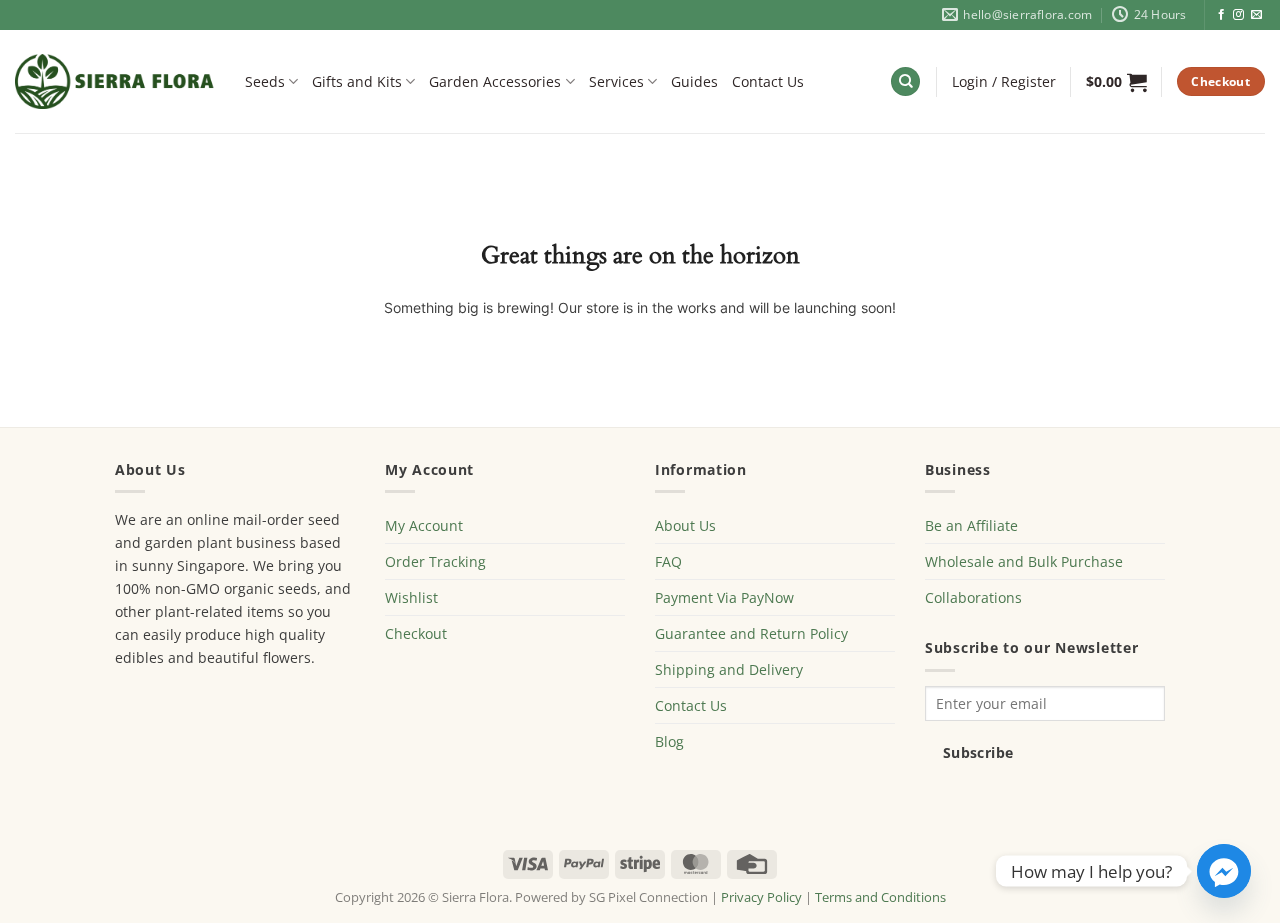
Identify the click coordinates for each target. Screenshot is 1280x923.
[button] (1004, 82)
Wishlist (411, 597)
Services (616, 81)
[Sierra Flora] (115, 81)
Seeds (265, 81)
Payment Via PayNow (724, 597)
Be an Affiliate (971, 525)
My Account (424, 525)
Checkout (416, 633)
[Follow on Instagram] (1238, 15)
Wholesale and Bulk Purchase (1024, 561)
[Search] (905, 82)
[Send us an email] (1256, 15)
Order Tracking (435, 561)
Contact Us (768, 81)
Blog (669, 741)
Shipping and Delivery (729, 669)
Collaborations (973, 597)
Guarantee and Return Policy (751, 633)
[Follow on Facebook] (1221, 15)
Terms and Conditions (880, 897)
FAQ (668, 561)
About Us (685, 525)
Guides (694, 81)
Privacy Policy (761, 897)
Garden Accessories (495, 81)
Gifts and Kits (357, 81)
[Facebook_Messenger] (1224, 871)
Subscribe (978, 752)
